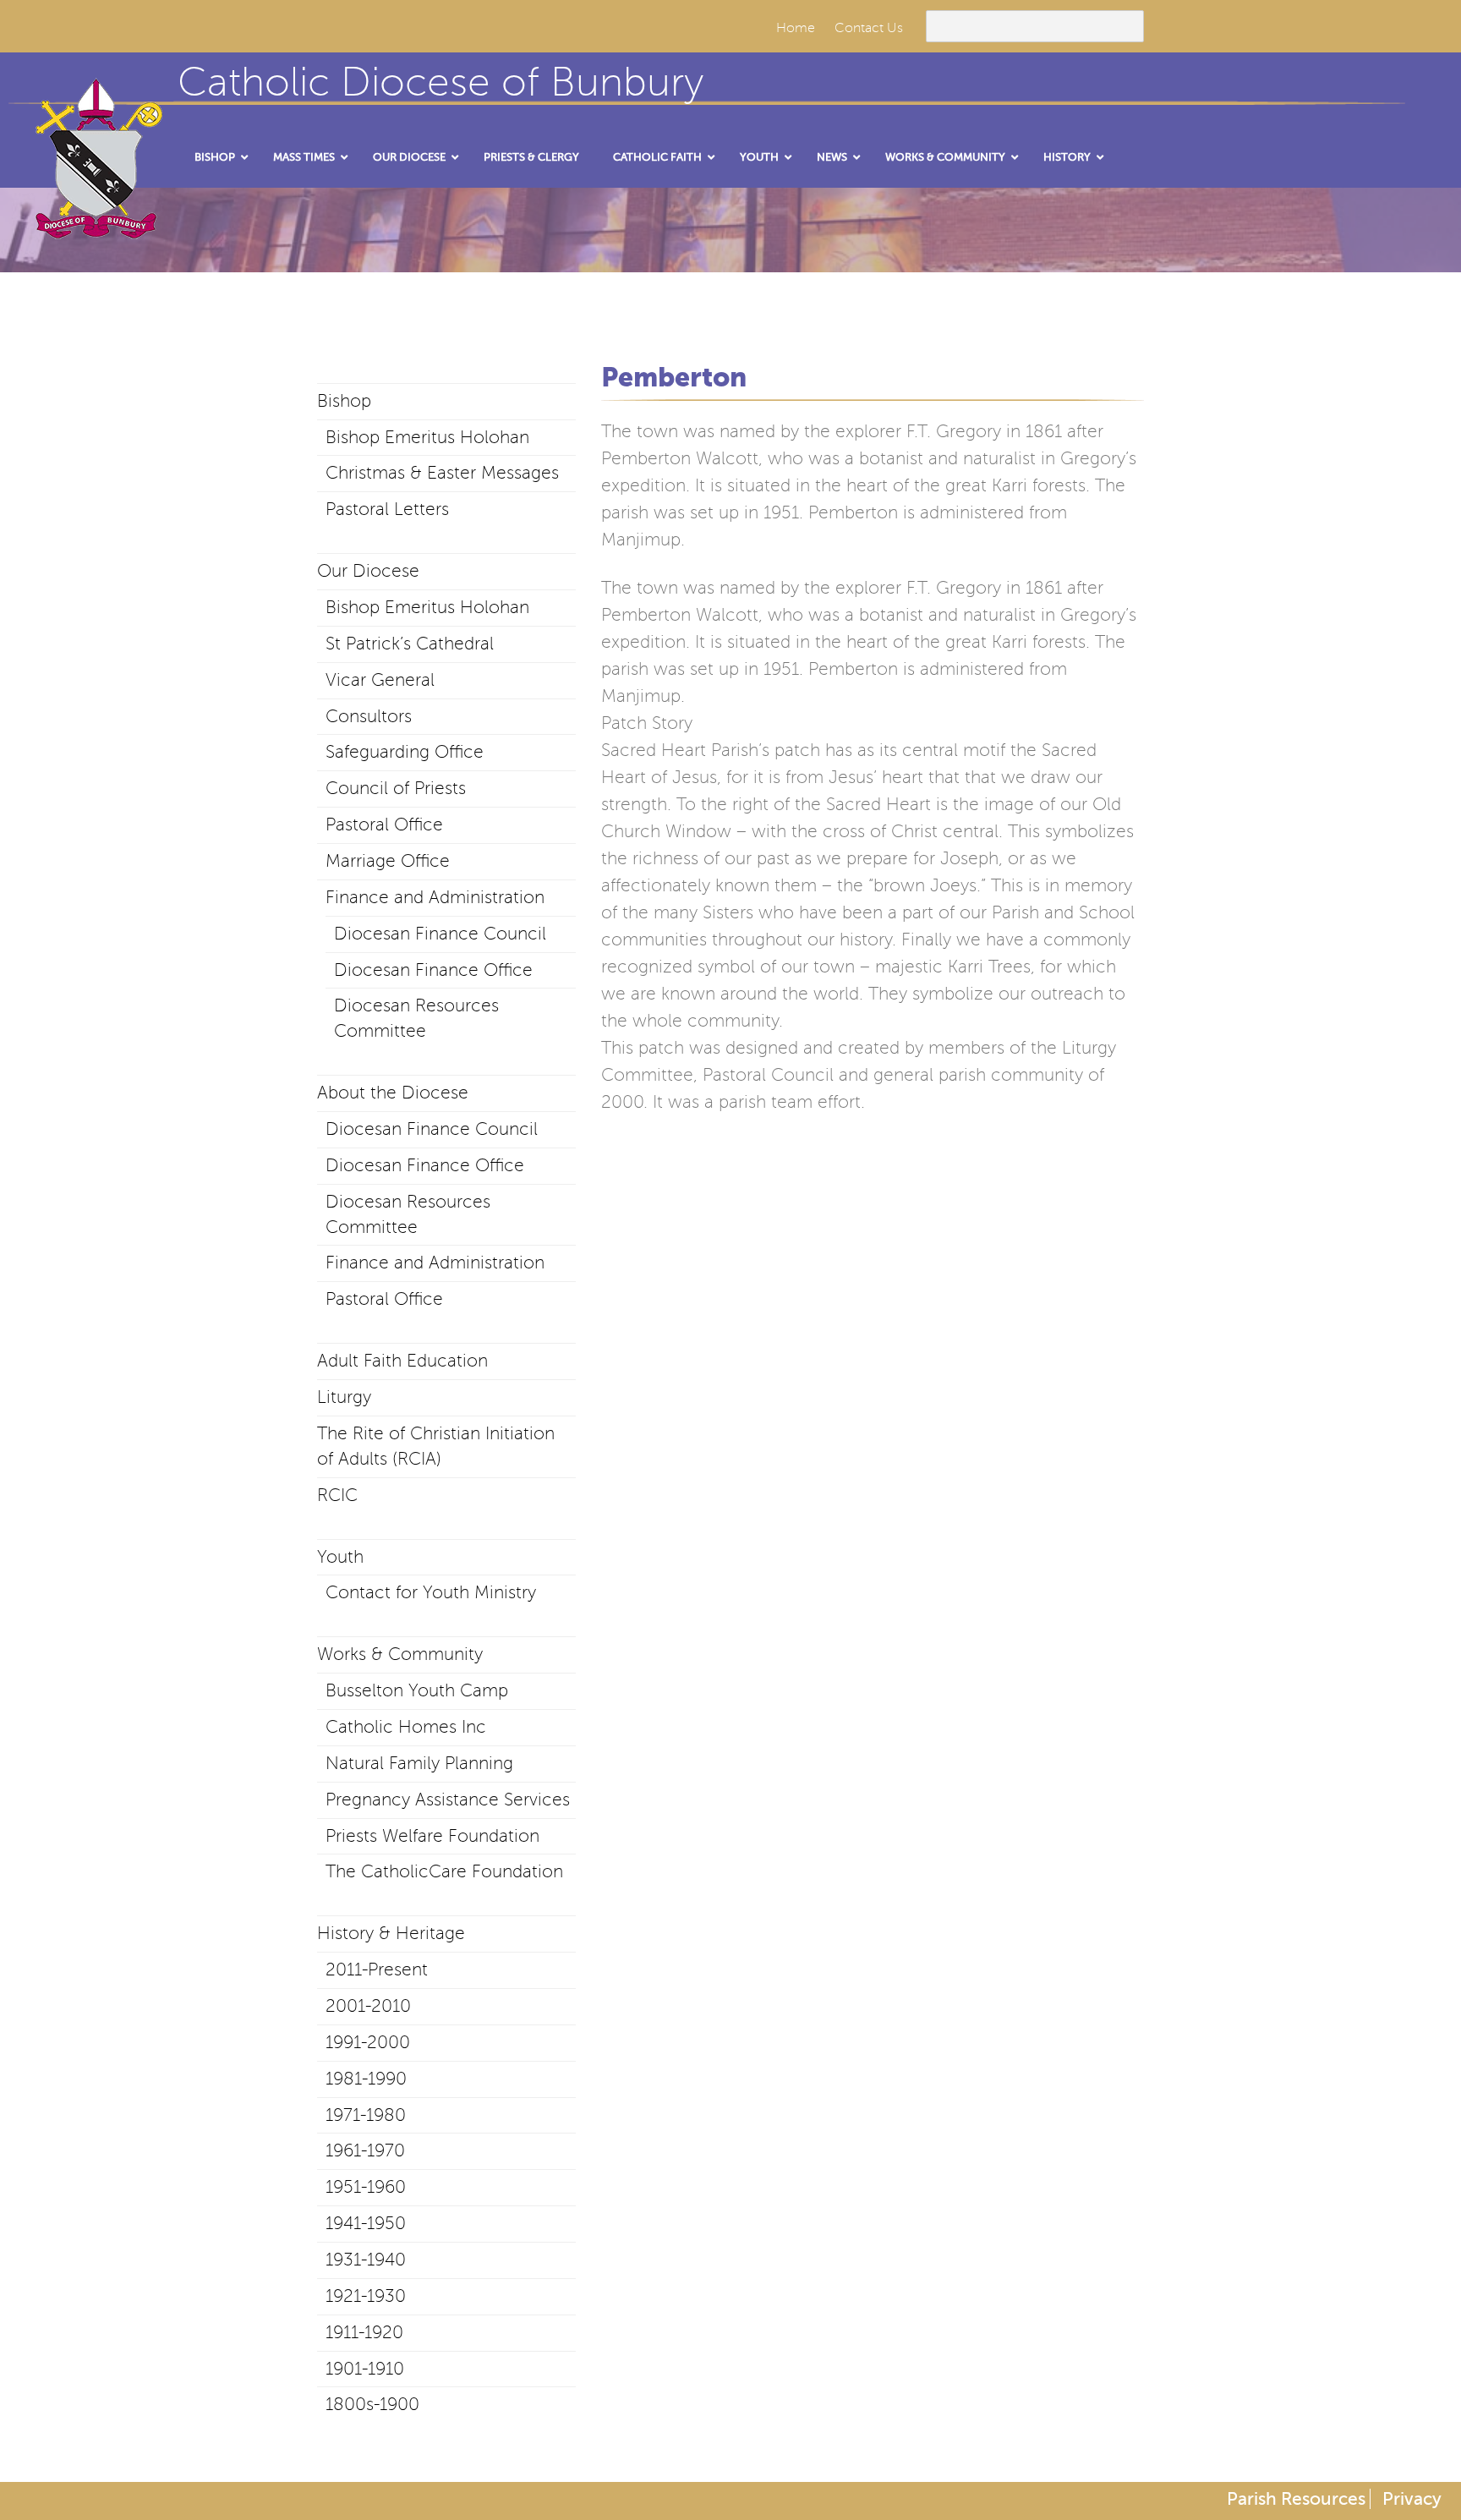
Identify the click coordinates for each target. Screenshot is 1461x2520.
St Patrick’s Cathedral (410, 644)
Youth (340, 1557)
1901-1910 (365, 2369)
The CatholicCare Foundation (444, 1871)
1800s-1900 (372, 2404)
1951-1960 (366, 2187)
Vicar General (380, 680)
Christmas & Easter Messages (442, 473)
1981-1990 (366, 2079)
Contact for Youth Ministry (431, 1592)
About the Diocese (393, 1093)
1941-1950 (366, 2223)
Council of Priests (396, 788)
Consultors (369, 716)
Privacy (1412, 2499)
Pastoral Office (384, 824)
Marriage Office (388, 861)
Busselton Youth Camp (417, 1690)
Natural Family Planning (419, 1763)
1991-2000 (368, 2042)
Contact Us (869, 28)
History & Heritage (391, 1933)
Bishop (344, 401)
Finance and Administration (435, 897)
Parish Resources (1296, 2499)
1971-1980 (366, 2115)
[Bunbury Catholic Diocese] (93, 220)
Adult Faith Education (402, 1361)
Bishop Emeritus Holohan (427, 437)
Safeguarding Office (405, 752)
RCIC (337, 1495)
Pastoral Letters (387, 509)
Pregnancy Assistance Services (448, 1800)
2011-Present (377, 1969)
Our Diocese (368, 571)
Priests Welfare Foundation (432, 1836)
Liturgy (344, 1397)
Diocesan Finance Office (433, 970)
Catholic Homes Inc (406, 1727)
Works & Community (400, 1654)
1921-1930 (366, 2296)
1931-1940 (366, 2260)
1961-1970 (365, 2150)
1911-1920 (364, 2332)
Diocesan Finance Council (440, 934)
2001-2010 (368, 2006)
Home (796, 28)
